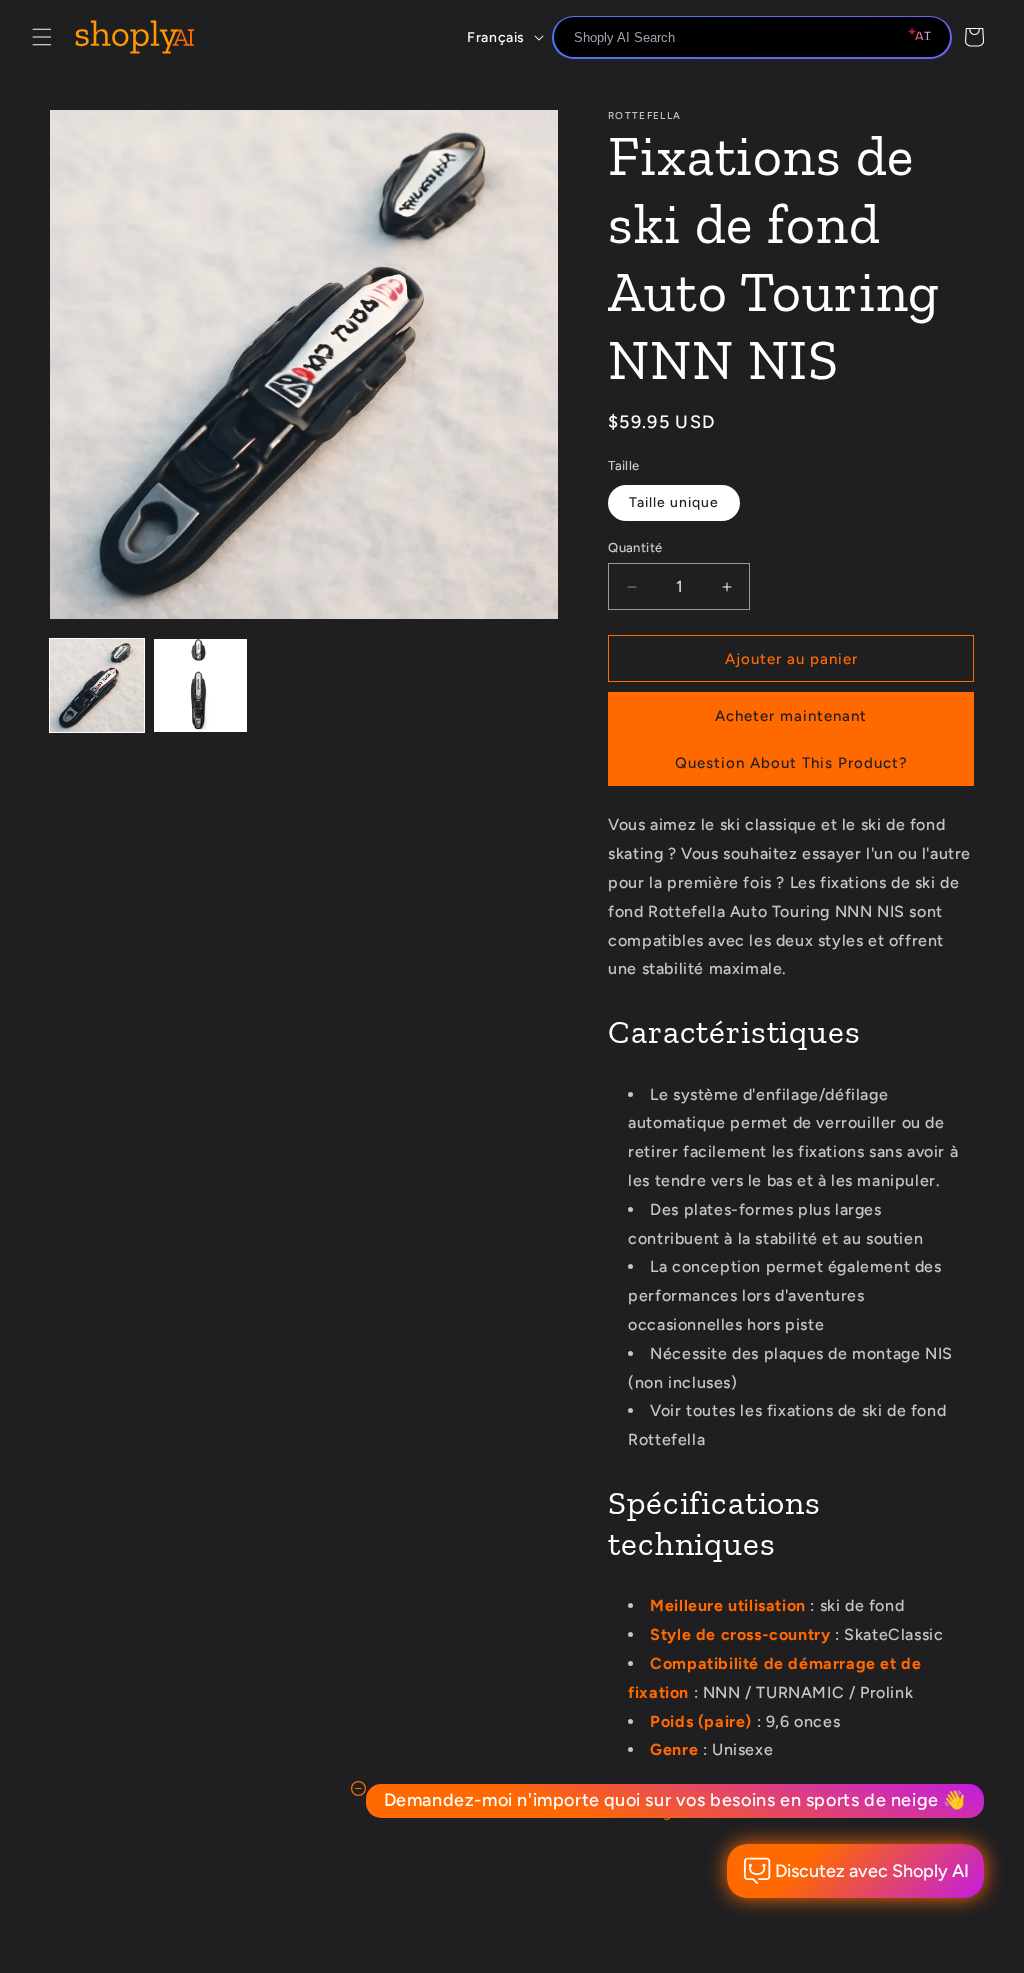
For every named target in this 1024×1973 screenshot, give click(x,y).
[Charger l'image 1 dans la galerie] (97, 686)
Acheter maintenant (791, 716)
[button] (42, 37)
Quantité (635, 547)
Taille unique (674, 502)
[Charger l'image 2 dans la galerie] (201, 686)
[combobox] (752, 37)
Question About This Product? (791, 763)
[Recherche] (929, 39)
